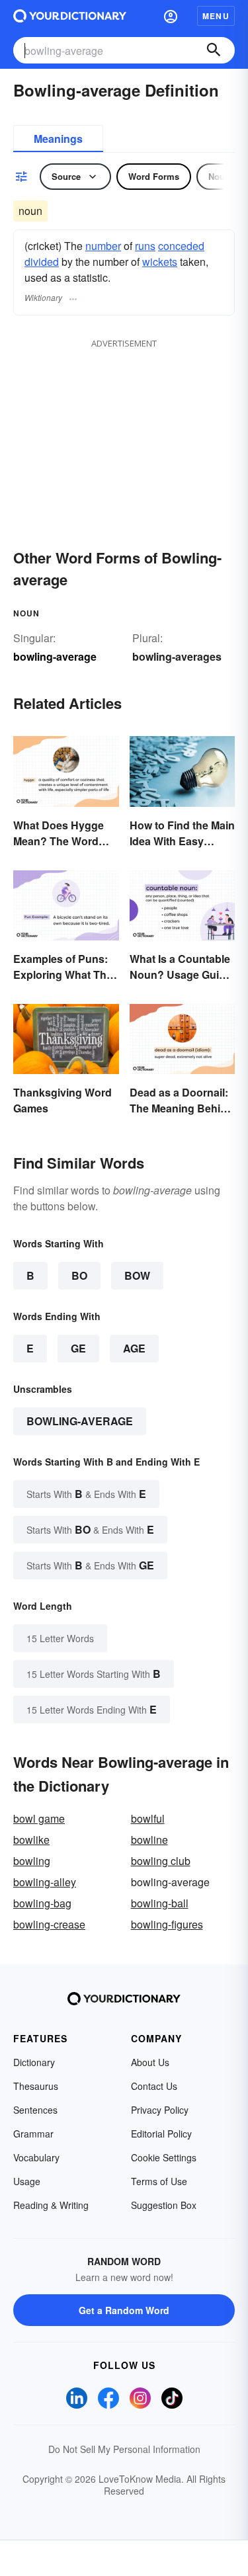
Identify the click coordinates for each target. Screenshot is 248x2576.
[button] (171, 16)
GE (78, 1348)
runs (145, 246)
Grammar (33, 2134)
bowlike (31, 1840)
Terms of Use (159, 2181)
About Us (150, 2062)
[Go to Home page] (70, 16)
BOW (137, 1275)
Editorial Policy (161, 2134)
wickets (160, 262)
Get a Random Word (124, 2310)
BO (79, 1275)
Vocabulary (36, 2157)
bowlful (148, 1818)
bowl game (39, 1818)
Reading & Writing (51, 2205)
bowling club (161, 1861)
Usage (27, 2181)
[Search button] (214, 50)
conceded (181, 246)
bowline (149, 1840)
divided (42, 262)
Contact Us (154, 2086)
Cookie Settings (164, 2157)
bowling (32, 1861)
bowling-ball (160, 1903)
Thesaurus (36, 2086)
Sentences (35, 2110)
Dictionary (34, 2062)
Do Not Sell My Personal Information (124, 2449)
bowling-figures (167, 1924)
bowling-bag (42, 1903)
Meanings (58, 139)
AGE (134, 1348)
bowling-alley (45, 1882)
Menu (216, 16)
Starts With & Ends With (86, 1494)
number (103, 246)
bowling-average (80, 1421)
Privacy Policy (160, 2110)
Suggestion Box (164, 2205)
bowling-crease (49, 1924)
